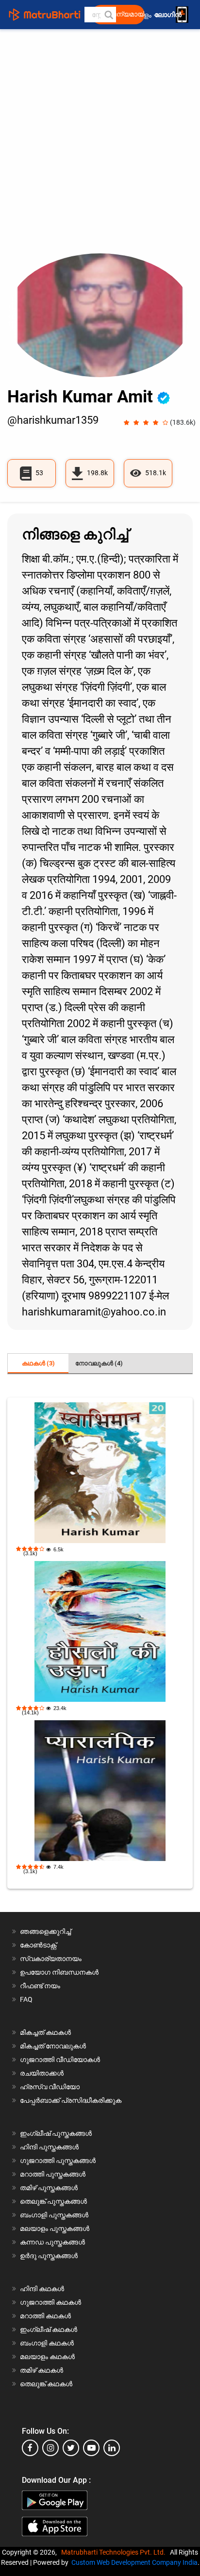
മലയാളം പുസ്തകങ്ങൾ (55, 2228)
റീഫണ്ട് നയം (40, 1986)
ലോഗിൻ (169, 15)
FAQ (26, 1999)
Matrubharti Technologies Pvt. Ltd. (115, 2552)
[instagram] (50, 2448)
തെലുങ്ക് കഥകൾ (46, 2384)
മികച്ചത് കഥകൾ (45, 2032)
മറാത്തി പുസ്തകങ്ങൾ (53, 2174)
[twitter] (71, 2448)
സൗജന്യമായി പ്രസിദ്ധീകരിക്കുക (121, 14)
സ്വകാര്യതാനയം (51, 1959)
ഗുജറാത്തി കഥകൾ (50, 2302)
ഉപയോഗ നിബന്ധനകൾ (59, 1972)
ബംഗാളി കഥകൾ (47, 2343)
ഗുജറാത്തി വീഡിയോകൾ (60, 2060)
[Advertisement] (100, 149)
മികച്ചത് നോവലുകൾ (53, 2046)
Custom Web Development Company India (134, 2562)
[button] (108, 15)
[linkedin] (112, 2448)
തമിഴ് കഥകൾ (42, 2370)
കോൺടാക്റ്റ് (38, 1945)
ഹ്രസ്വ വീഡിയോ (50, 2087)
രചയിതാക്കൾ (42, 2073)
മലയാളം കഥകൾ (47, 2357)
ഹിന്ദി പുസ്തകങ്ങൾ (49, 2147)
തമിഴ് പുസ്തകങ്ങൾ (49, 2188)
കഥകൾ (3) (38, 1363)
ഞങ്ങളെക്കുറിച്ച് (45, 1931)
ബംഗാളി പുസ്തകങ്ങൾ (54, 2215)
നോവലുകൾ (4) (99, 1363)
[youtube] (91, 2448)
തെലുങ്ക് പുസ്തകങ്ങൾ (53, 2201)
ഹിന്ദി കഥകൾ (42, 2289)
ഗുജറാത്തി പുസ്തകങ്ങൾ (58, 2161)
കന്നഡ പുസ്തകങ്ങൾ (52, 2242)
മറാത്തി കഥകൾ (45, 2316)
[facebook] (30, 2448)
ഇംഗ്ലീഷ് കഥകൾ (49, 2329)
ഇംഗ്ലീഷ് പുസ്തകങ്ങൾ (56, 2133)
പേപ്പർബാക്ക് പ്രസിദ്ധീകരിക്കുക (71, 2100)
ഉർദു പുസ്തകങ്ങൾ (49, 2256)
